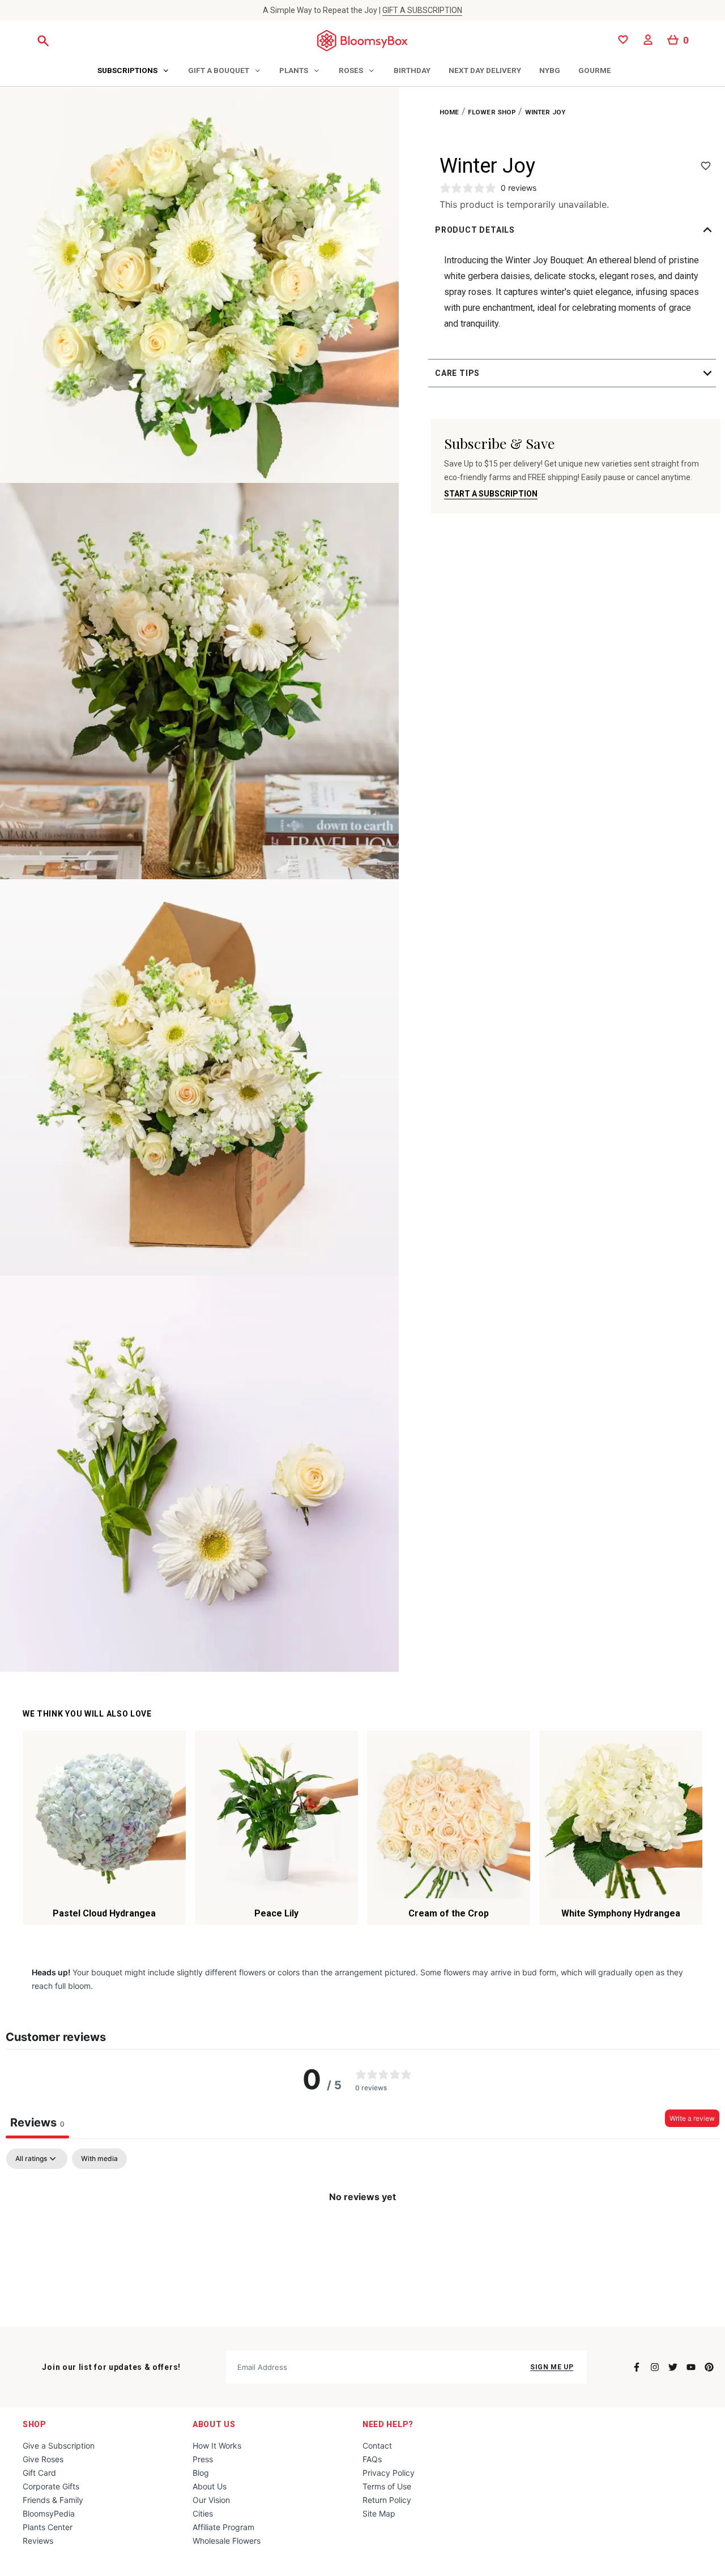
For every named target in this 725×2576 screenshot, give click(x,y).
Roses (351, 70)
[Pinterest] (709, 2367)
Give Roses (43, 2459)
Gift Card (39, 2473)
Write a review (692, 2118)
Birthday (412, 70)
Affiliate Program (223, 2527)
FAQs (372, 2459)
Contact (377, 2446)
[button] (575, 230)
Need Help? (388, 2424)
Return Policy (387, 2500)
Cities (203, 2513)
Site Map (379, 2513)
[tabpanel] (362, 2235)
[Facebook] (637, 2367)
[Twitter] (673, 2367)
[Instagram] (655, 2367)
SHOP (35, 2424)
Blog (201, 2473)
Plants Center (48, 2527)
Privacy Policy (389, 2473)
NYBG (550, 70)
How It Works (217, 2446)
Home (449, 112)
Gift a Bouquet (219, 70)
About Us (214, 2424)
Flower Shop (492, 112)
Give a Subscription (59, 2446)
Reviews (38, 2541)
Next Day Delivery (485, 70)
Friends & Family (53, 2500)
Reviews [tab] (37, 2123)
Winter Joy (545, 112)
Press (203, 2459)
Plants (294, 70)
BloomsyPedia (49, 2513)
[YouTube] (691, 2367)
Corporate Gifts (51, 2486)
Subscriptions (127, 70)
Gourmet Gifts (609, 70)
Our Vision (211, 2500)
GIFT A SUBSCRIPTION (422, 10)
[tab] (134, 71)
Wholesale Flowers (227, 2541)
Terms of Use (387, 2486)
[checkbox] (99, 2159)
